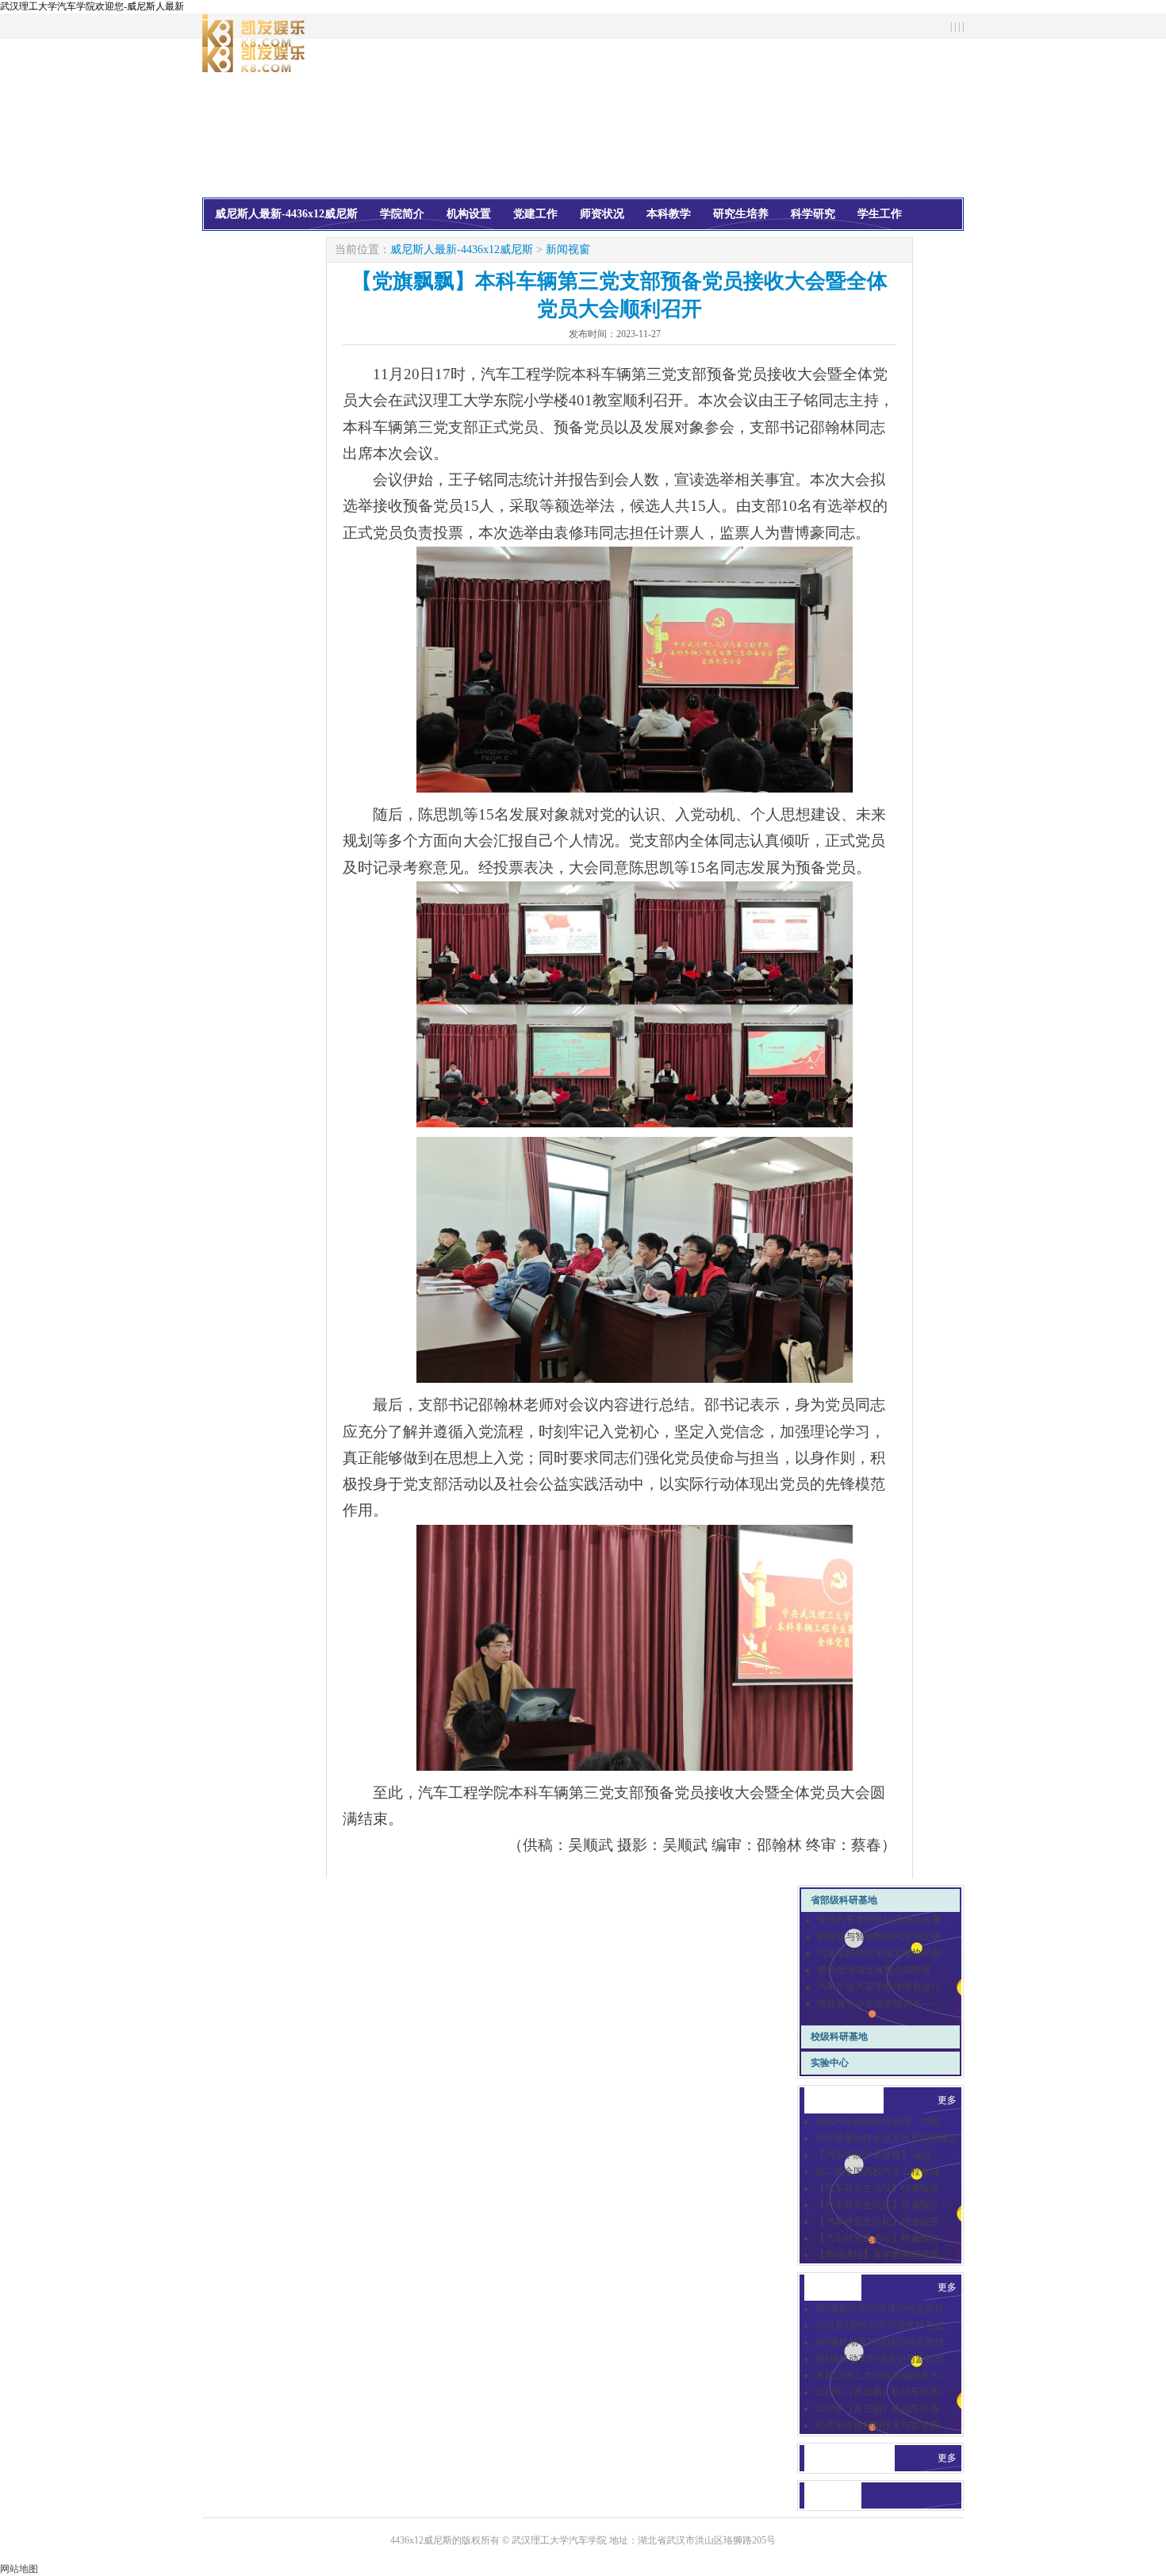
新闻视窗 (568, 250)
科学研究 (813, 214)
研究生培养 (741, 214)
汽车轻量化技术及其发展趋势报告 (887, 2138)
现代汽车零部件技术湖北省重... (882, 1920)
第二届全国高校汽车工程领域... (881, 2171)
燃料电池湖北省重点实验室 (874, 1970)
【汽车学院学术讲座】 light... (876, 2155)
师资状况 (602, 214)
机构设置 (469, 214)
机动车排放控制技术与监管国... (881, 2425)
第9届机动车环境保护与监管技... (883, 2309)
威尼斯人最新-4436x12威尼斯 (286, 214)
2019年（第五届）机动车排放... (881, 2392)
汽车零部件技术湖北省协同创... (882, 1953)
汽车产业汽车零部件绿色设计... (882, 1987)
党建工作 (535, 214)
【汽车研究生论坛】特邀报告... (881, 2188)
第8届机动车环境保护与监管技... (883, 2359)
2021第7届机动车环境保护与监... (883, 2325)
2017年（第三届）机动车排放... (881, 2409)
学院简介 (402, 214)
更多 (947, 2100)
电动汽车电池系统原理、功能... (881, 2121)
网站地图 (19, 2569)
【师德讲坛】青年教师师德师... (881, 2255)
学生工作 (880, 214)
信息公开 (293, 244)
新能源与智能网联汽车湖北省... (882, 1937)
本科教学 (669, 214)
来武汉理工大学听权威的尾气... (881, 2375)
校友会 (232, 244)
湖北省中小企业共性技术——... (882, 2003)
